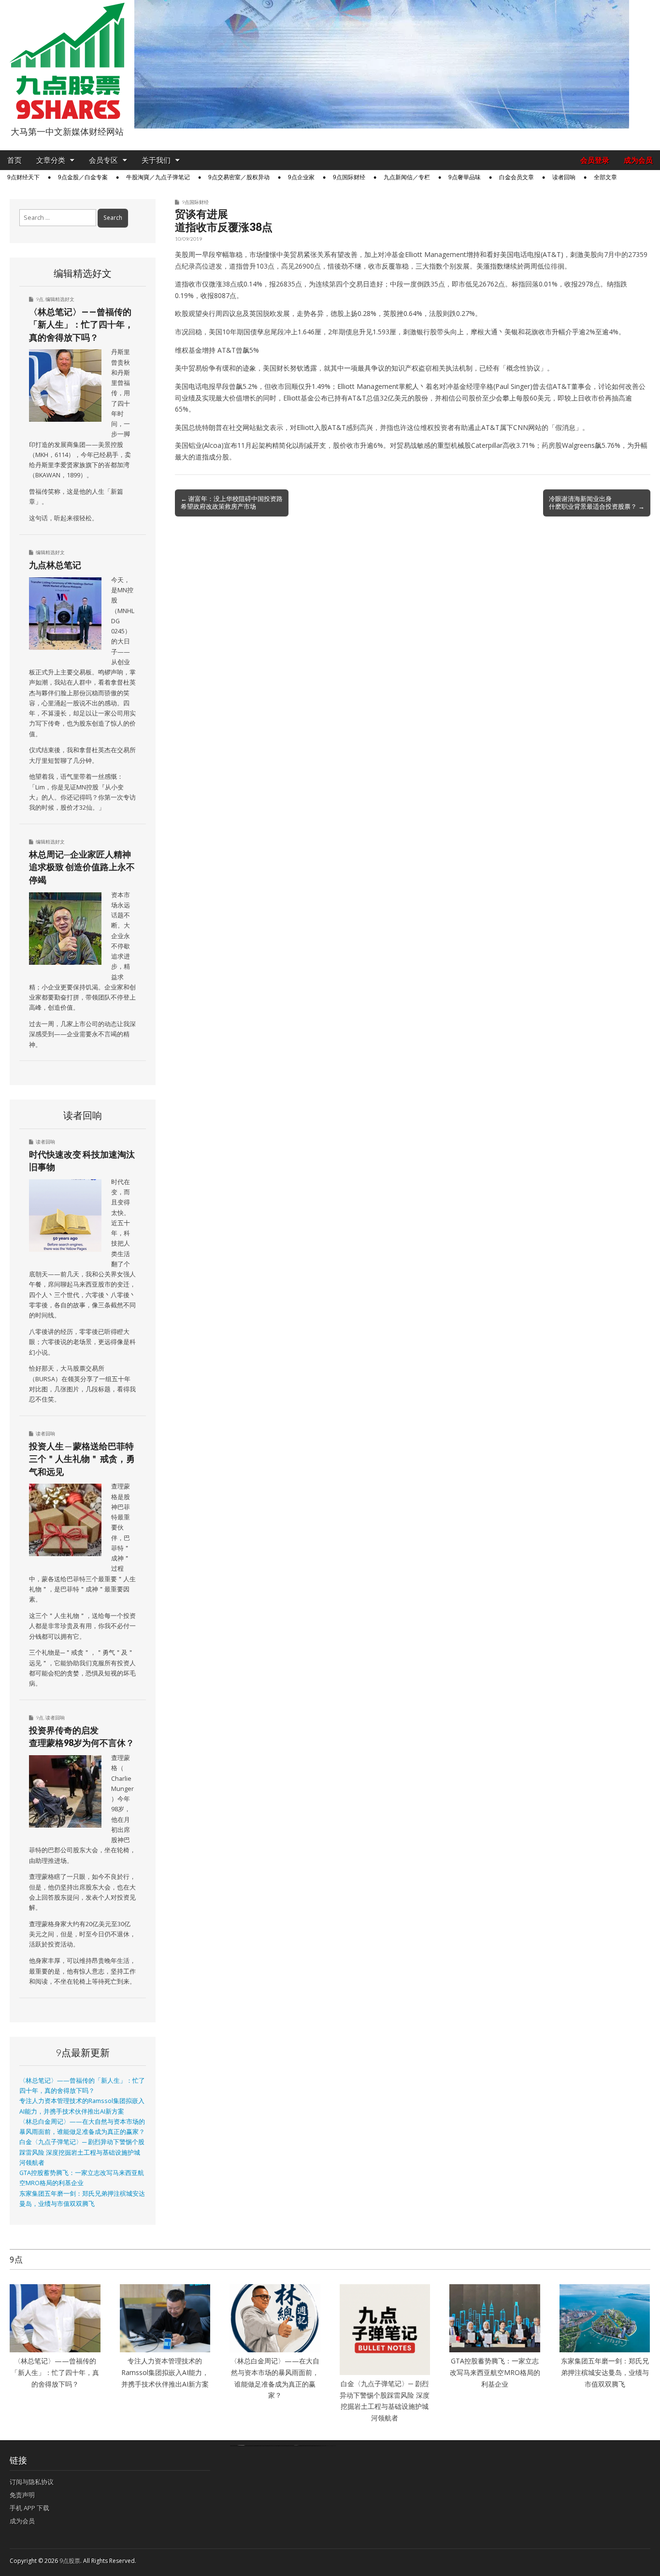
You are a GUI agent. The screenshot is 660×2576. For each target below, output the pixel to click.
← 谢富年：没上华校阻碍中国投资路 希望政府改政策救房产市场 (232, 502)
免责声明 (22, 2495)
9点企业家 (301, 177)
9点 (40, 299)
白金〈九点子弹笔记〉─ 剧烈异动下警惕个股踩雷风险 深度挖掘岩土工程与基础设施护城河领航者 (82, 2152)
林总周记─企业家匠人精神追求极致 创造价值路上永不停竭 (82, 867)
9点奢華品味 (465, 177)
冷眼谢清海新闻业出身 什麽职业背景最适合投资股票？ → (597, 502)
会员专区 (103, 160)
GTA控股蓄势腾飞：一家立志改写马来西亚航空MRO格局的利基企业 (495, 2372)
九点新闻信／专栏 (407, 177)
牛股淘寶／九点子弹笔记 (158, 177)
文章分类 (51, 160)
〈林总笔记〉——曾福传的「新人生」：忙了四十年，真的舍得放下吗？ (81, 324)
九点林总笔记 (55, 565)
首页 (14, 160)
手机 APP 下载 (29, 2508)
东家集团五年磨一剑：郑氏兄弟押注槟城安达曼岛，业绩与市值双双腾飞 (605, 2372)
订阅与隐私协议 (32, 2482)
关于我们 (156, 160)
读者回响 (564, 177)
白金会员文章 (517, 177)
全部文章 (605, 177)
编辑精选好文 (60, 299)
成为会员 (638, 160)
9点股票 (70, 2561)
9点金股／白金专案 (83, 177)
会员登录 (595, 160)
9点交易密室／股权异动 (239, 177)
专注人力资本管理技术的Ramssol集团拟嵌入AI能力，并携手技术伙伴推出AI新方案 (165, 2372)
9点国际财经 (349, 177)
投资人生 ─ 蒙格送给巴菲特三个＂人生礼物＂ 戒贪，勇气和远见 (82, 1459)
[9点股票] (67, 61)
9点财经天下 (23, 177)
